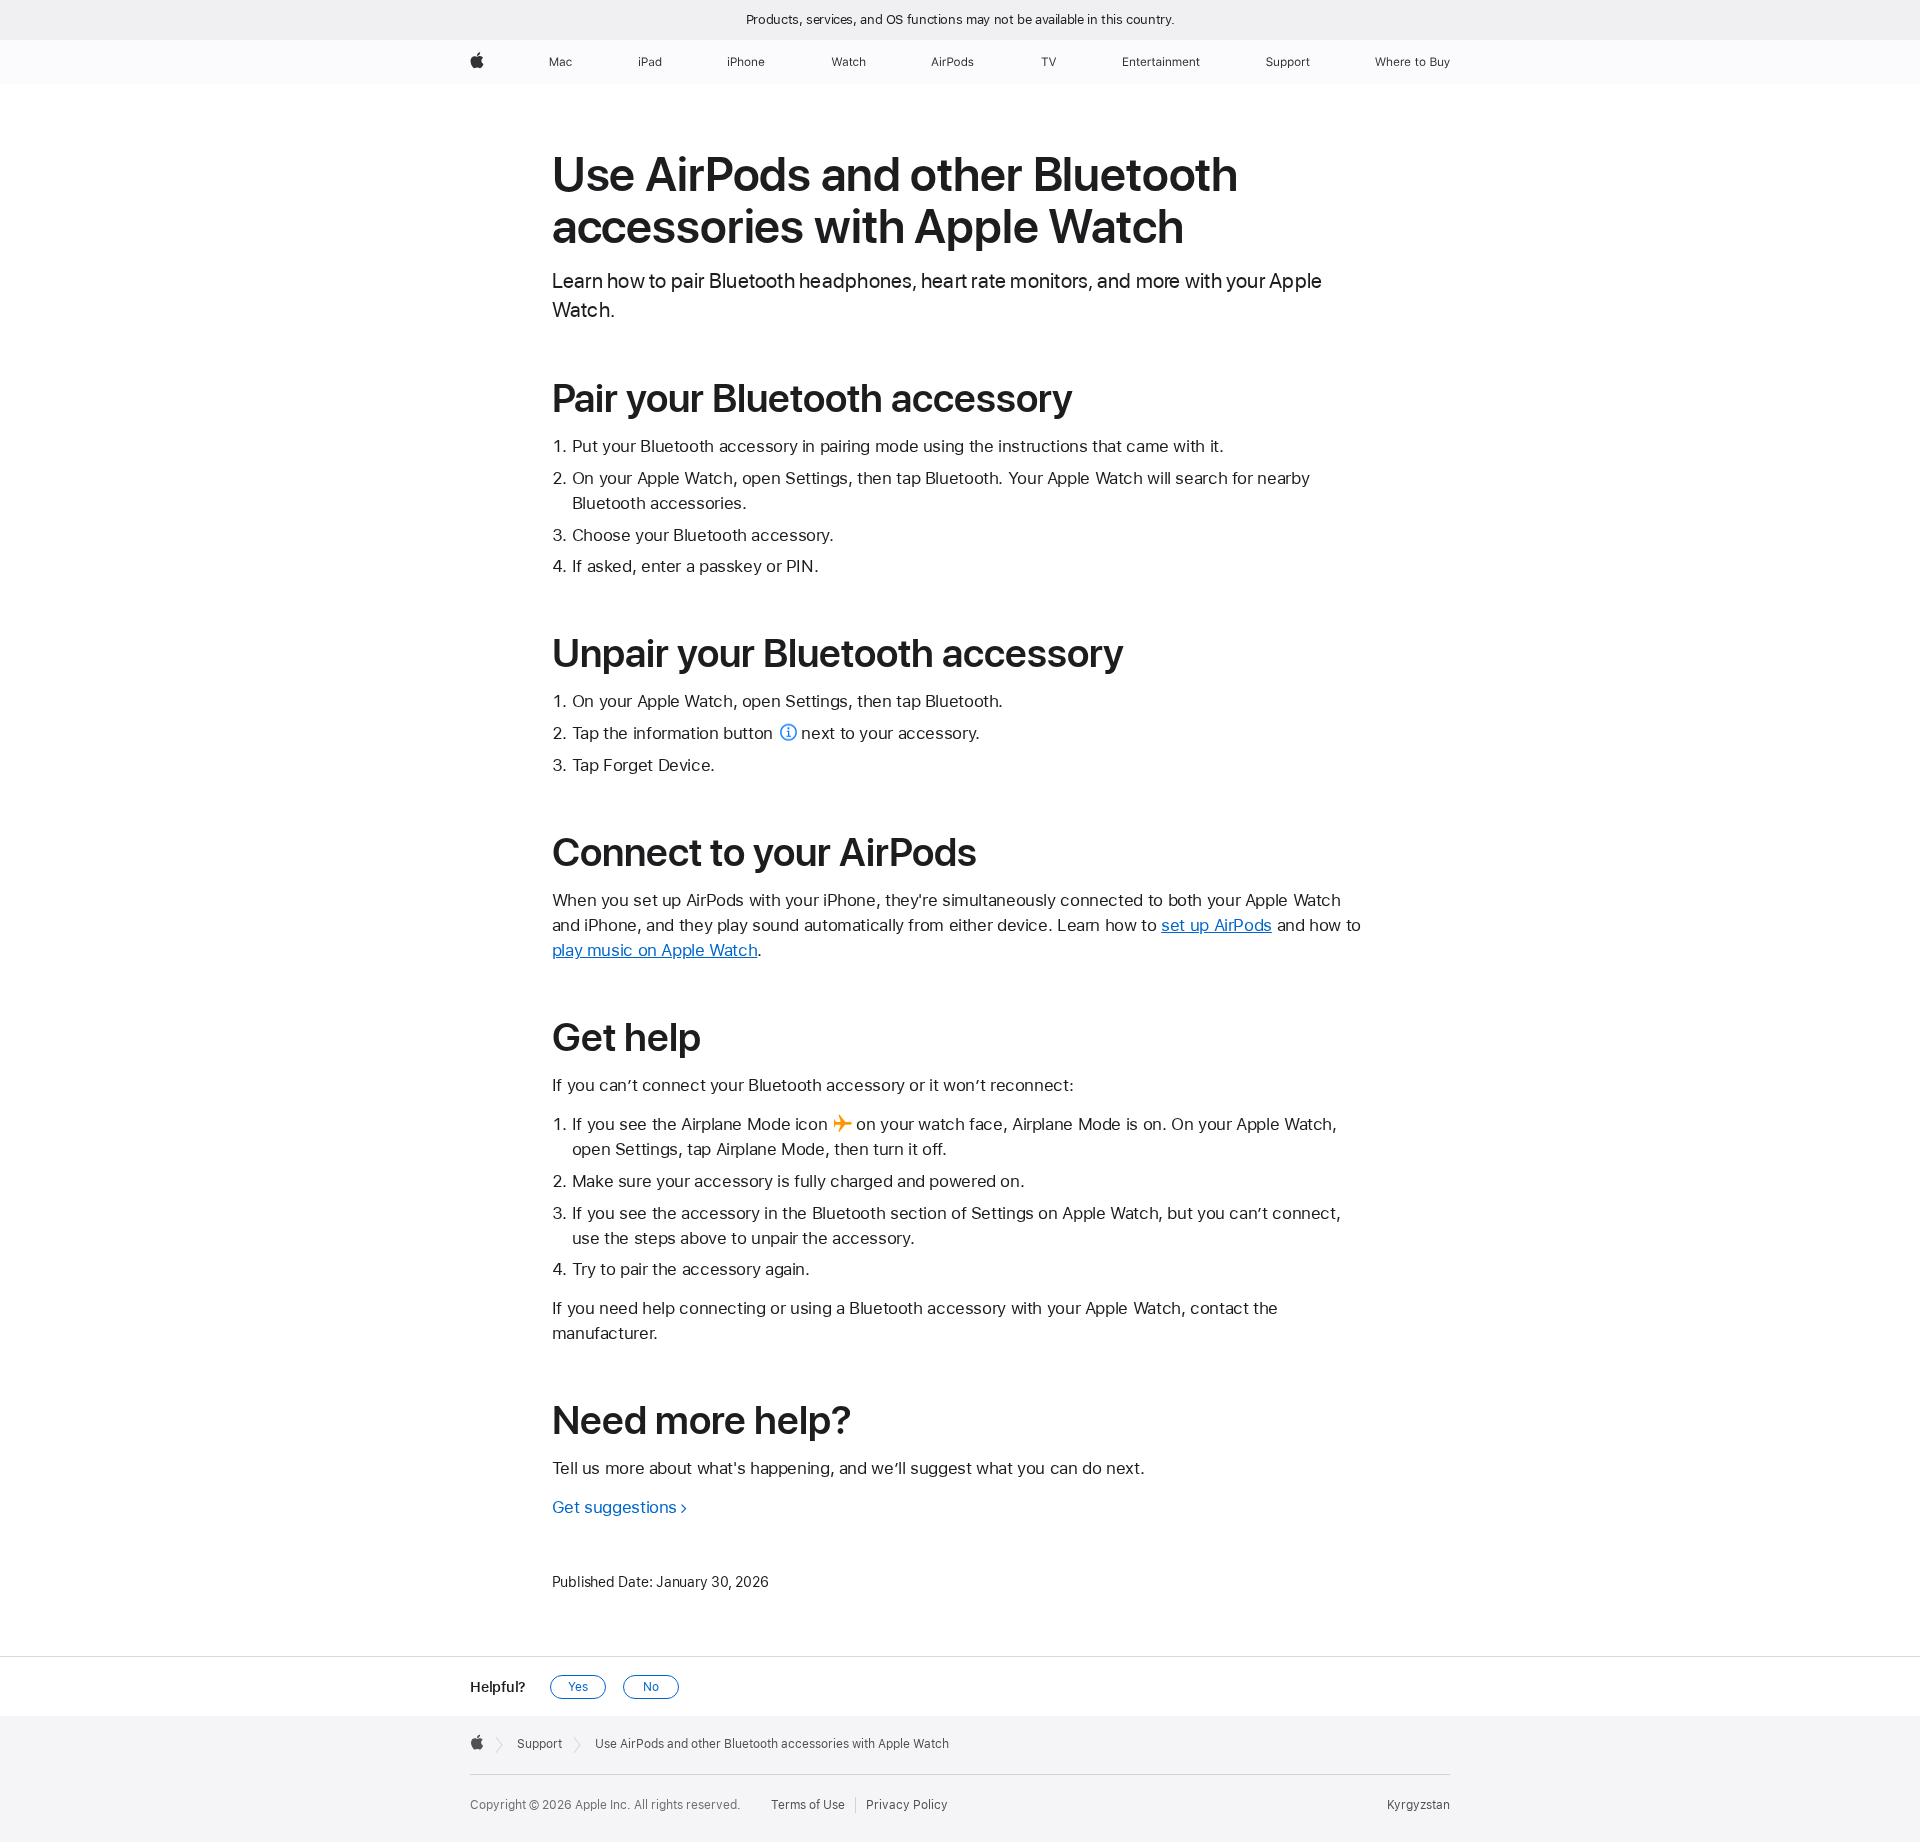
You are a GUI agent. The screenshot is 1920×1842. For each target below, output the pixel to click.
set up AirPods (1216, 925)
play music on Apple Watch (655, 950)
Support (539, 1744)
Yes (578, 1687)
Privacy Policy (907, 1805)
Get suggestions (614, 1507)
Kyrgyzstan (1418, 1805)
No (651, 1687)
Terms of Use (808, 1805)
